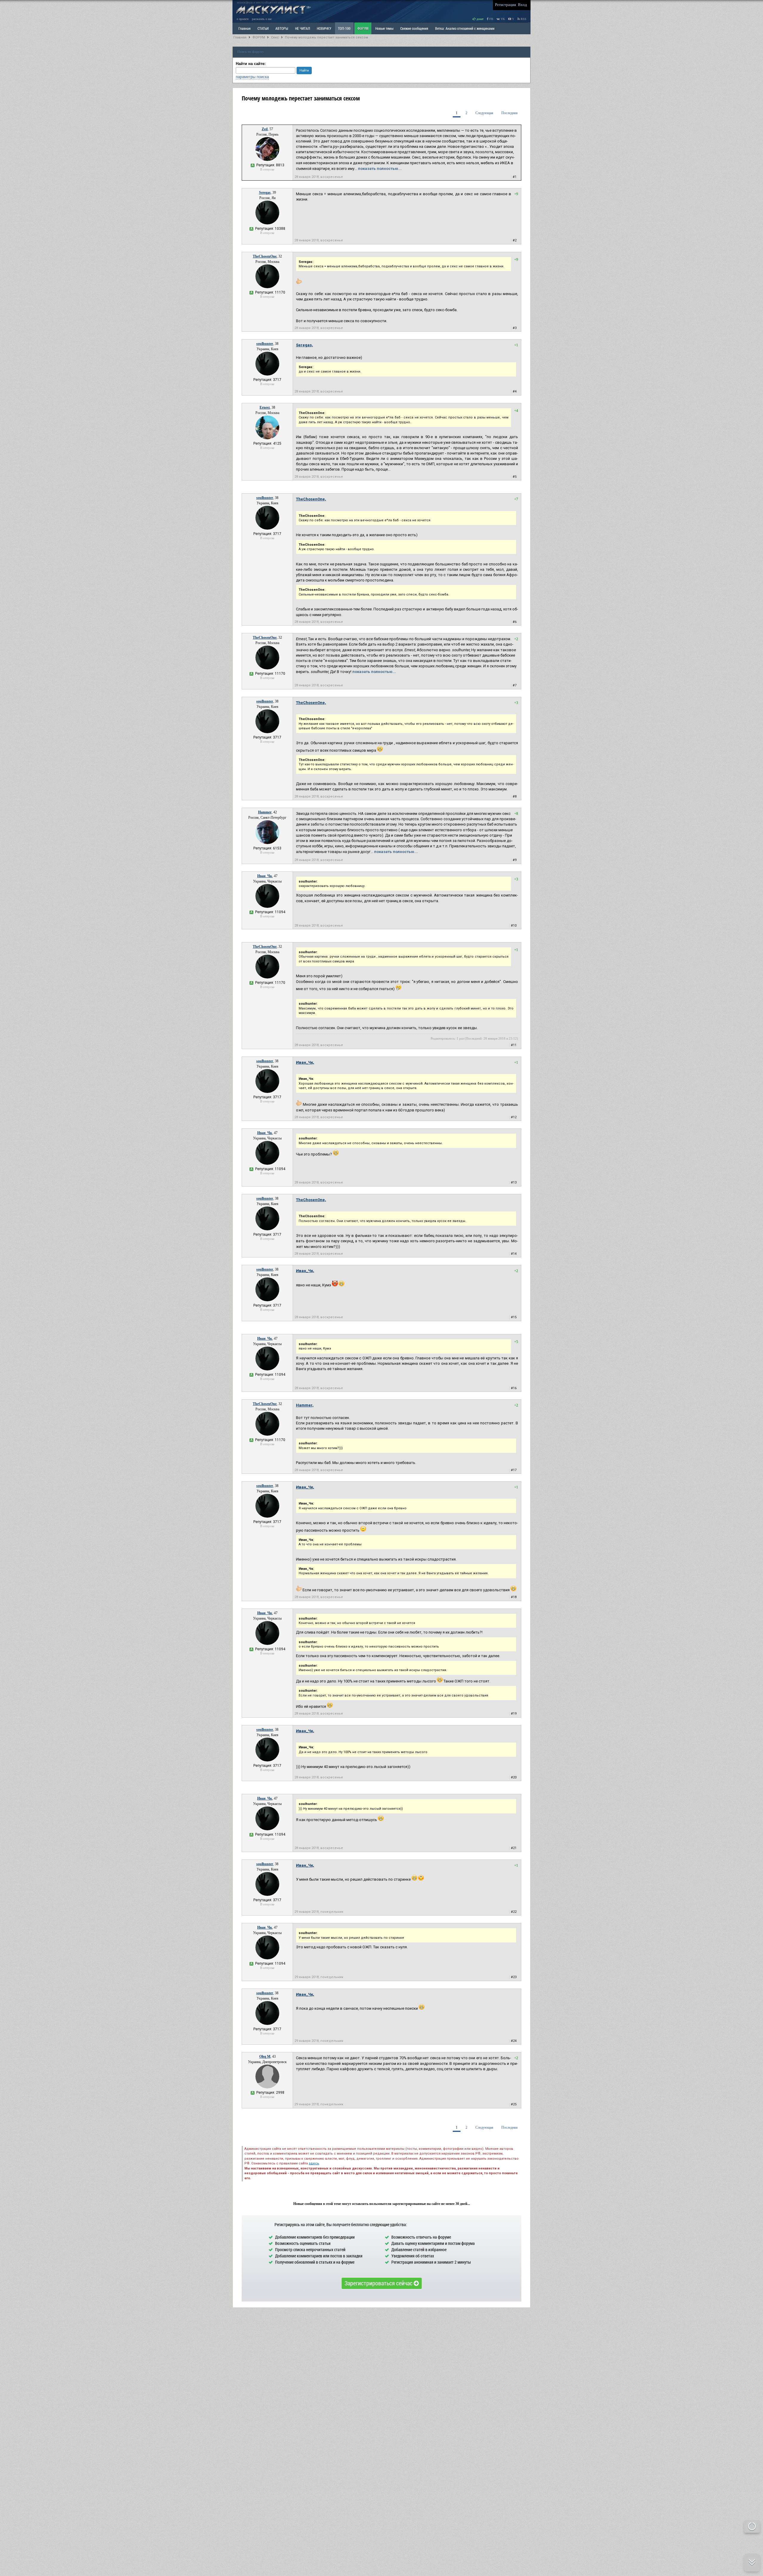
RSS (523, 19)
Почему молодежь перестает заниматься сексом (327, 37)
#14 (514, 1254)
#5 (515, 477)
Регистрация (505, 5)
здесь (314, 2163)
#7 (515, 685)
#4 (515, 391)
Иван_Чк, (305, 1062)
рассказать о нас (262, 19)
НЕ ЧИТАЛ (303, 28)
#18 (514, 1597)
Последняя (510, 113)
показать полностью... (380, 169)
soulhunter (265, 344)
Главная (240, 37)
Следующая (484, 113)
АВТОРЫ (282, 28)
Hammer (265, 812)
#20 (514, 1777)
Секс (275, 37)
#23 (514, 1977)
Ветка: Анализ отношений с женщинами (465, 28)
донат (480, 19)
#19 (514, 1714)
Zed (265, 129)
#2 (515, 240)
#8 (515, 797)
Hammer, (305, 1405)
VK (502, 19)
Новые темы (384, 28)
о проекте (243, 19)
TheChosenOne (265, 256)
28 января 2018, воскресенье (319, 177)
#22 (514, 1912)
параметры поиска (252, 77)
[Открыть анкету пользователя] (267, 160)
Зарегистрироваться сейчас (379, 2283)
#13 (514, 1182)
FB (491, 19)
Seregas (265, 193)
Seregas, (304, 345)
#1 (515, 177)
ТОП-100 (344, 28)
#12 (514, 1117)
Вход (522, 5)
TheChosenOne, (311, 499)
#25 (514, 2104)
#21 (514, 1848)
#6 (515, 622)
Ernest (265, 407)
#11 (514, 1045)
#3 (515, 328)
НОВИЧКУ (324, 28)
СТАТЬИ (263, 28)
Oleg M (265, 2057)
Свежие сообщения (414, 28)
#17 (514, 1470)
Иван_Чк (265, 876)
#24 (514, 2041)
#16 (514, 1388)
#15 (514, 1317)
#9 (515, 860)
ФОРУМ (363, 28)
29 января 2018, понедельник (319, 1912)
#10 (514, 926)
